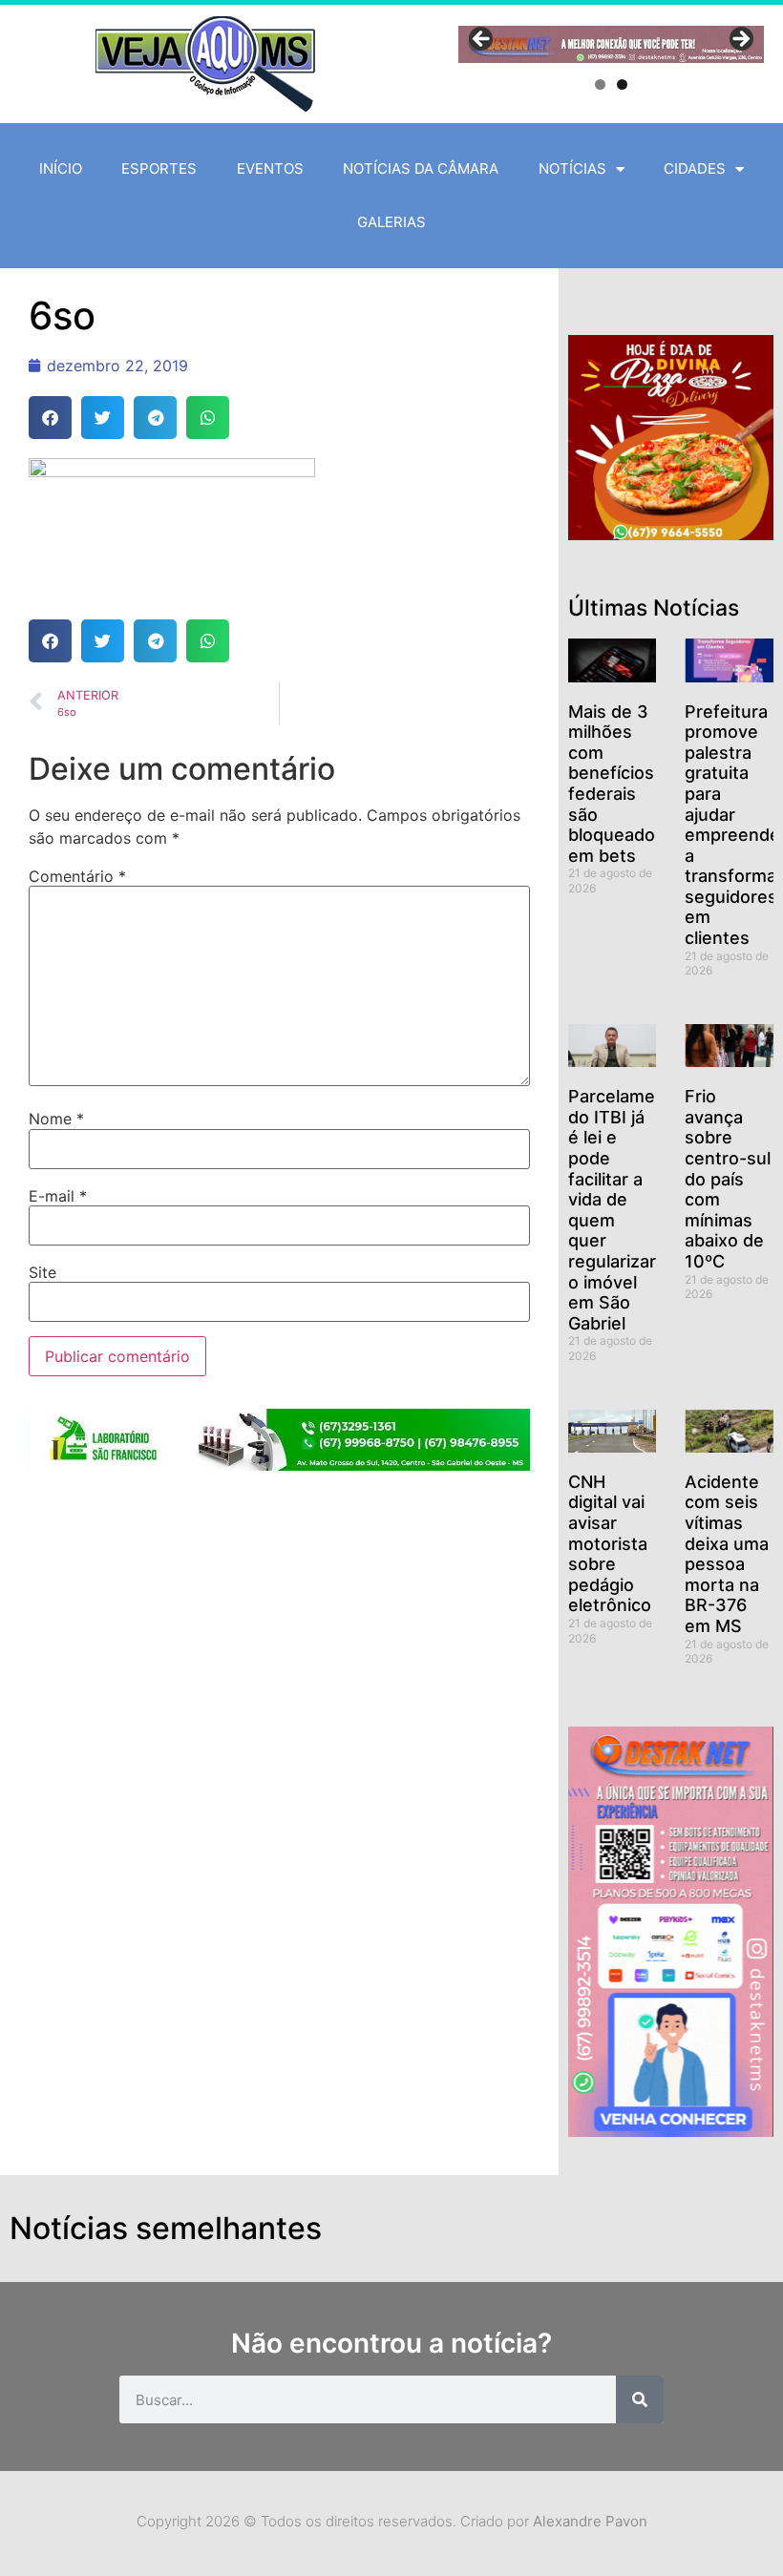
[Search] (640, 2399)
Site (42, 1272)
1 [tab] (600, 84)
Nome (56, 1119)
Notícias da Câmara (421, 168)
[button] (50, 418)
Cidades (695, 168)
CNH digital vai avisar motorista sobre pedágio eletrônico (610, 1544)
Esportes (159, 168)
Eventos (270, 168)
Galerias (391, 222)
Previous (482, 40)
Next (740, 40)
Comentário (77, 876)
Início (61, 168)
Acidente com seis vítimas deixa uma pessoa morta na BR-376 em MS (727, 1554)
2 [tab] (622, 84)
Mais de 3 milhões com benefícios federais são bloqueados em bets (616, 784)
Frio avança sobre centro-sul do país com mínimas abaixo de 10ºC (728, 1179)
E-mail (58, 1196)
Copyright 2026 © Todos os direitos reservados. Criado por (392, 2521)
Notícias (572, 168)
